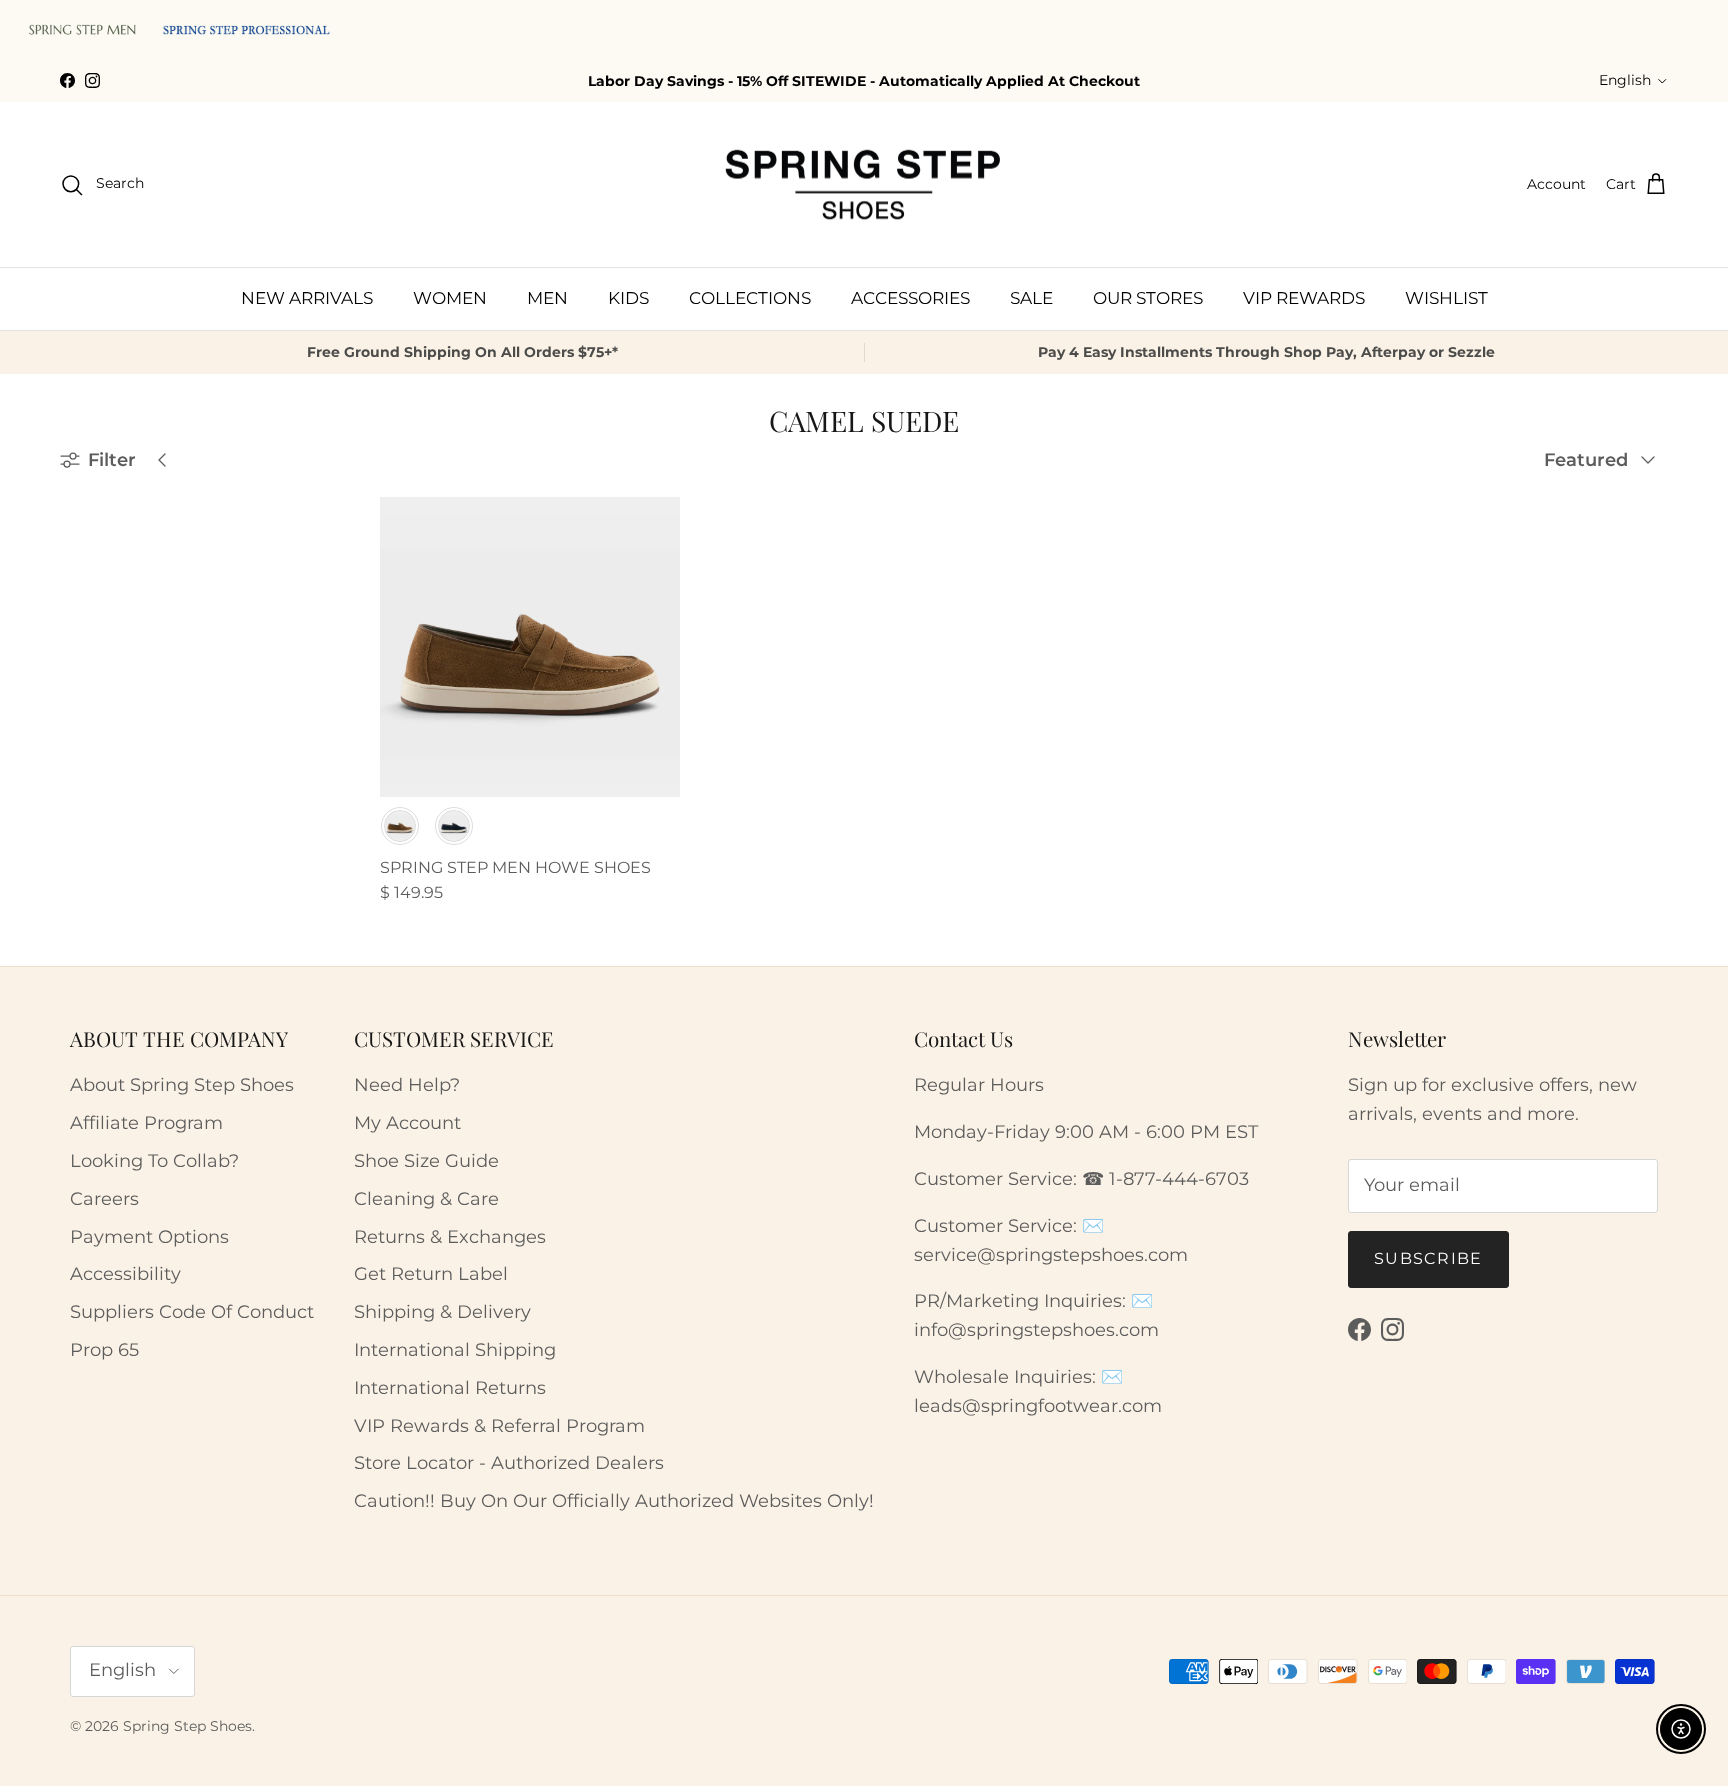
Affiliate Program (146, 1123)
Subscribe (1428, 1258)
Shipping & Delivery (442, 1312)
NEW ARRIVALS (307, 298)
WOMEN (450, 298)
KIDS (628, 298)
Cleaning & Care (426, 1199)
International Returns (450, 1388)
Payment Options (149, 1237)
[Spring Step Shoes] (864, 185)
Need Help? (407, 1085)
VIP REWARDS (1304, 298)
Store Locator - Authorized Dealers (509, 1463)
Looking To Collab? (154, 1161)
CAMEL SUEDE (138, 777)
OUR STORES (1148, 298)
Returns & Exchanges (450, 1237)
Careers (104, 1199)
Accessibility (125, 1274)
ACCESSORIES (910, 298)
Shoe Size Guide (426, 1161)
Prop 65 (104, 1350)
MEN (547, 298)
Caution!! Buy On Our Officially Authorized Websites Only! (614, 1501)
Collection (104, 738)
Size (78, 690)
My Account (407, 1123)
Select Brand (121, 597)
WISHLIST (1446, 298)
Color (84, 641)
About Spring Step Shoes (182, 1085)
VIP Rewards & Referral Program (499, 1426)
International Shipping (455, 1350)
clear (299, 689)
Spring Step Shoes (187, 1726)
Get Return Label (431, 1274)
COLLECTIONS (750, 298)
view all (282, 506)
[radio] (400, 826)
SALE (1031, 298)
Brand (86, 557)
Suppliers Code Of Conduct (192, 1312)
